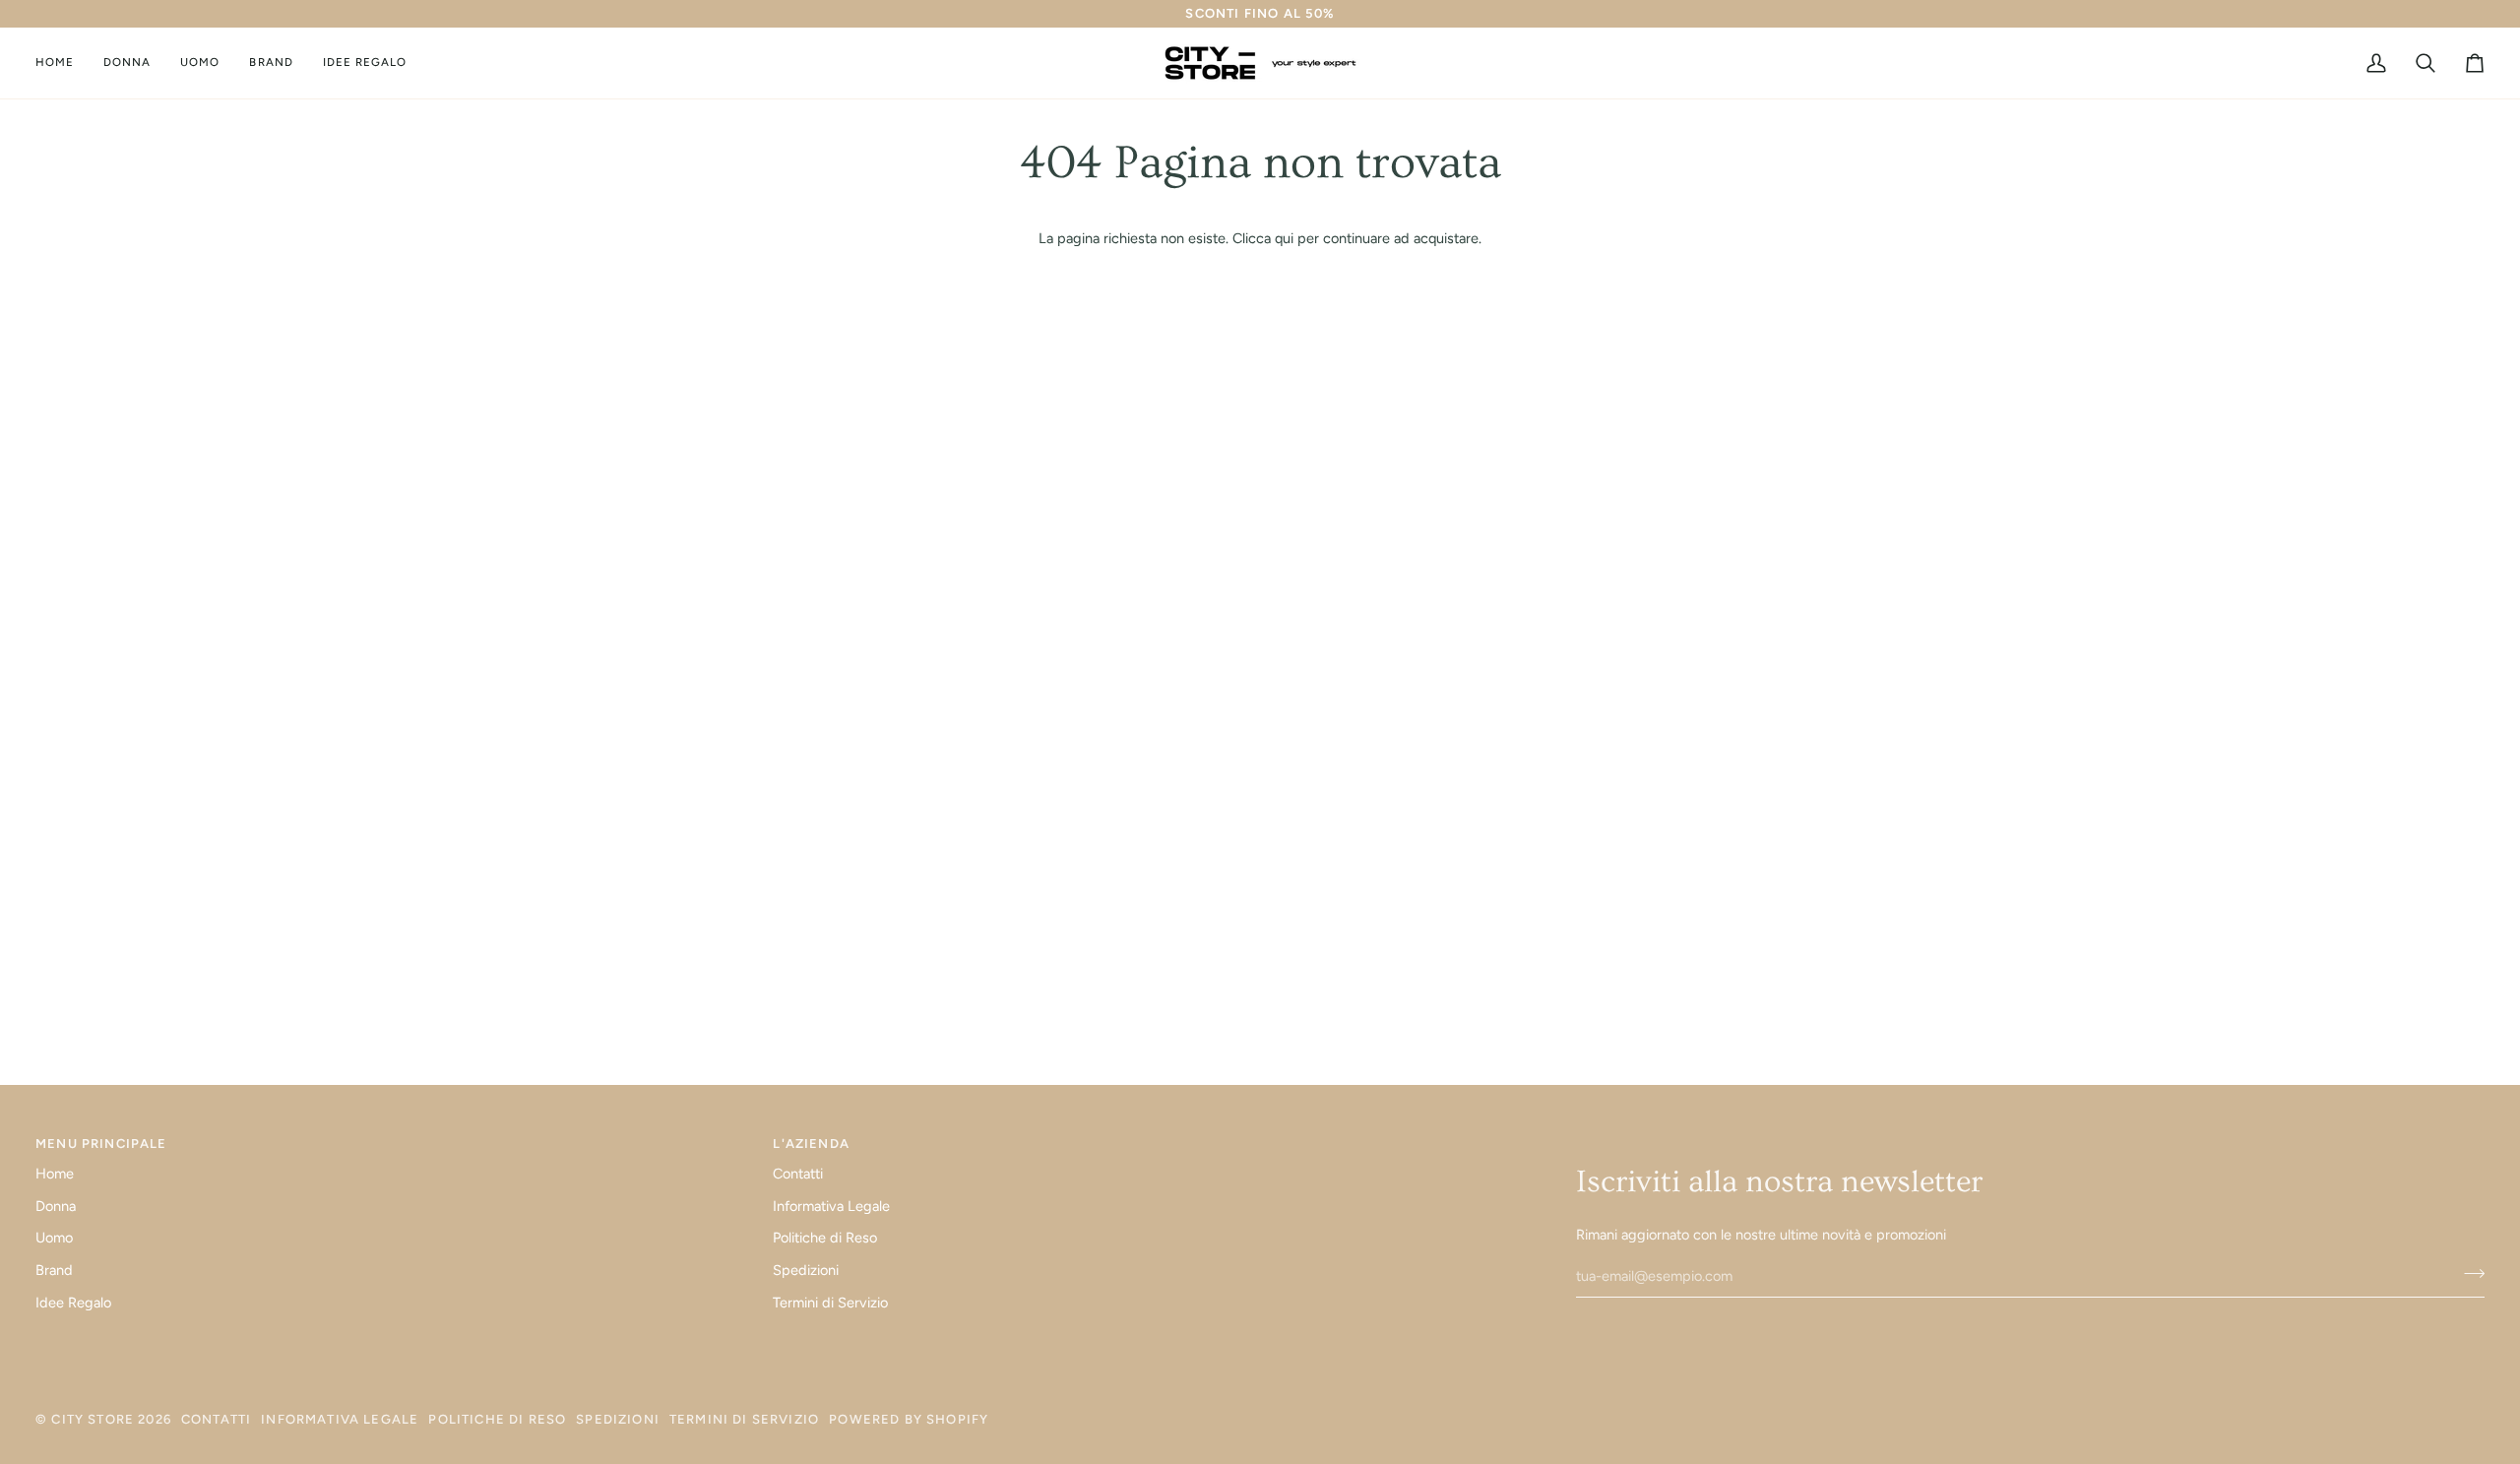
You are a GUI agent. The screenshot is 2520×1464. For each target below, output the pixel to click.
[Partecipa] (2468, 1274)
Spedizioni (806, 1270)
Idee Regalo (73, 1303)
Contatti (798, 1174)
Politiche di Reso (825, 1238)
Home (55, 1174)
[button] (127, 63)
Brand (54, 1270)
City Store (93, 1419)
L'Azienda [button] (811, 1144)
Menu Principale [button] (101, 1144)
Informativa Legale (831, 1206)
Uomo (54, 1238)
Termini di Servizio (830, 1303)
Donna (56, 1206)
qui (1284, 238)
